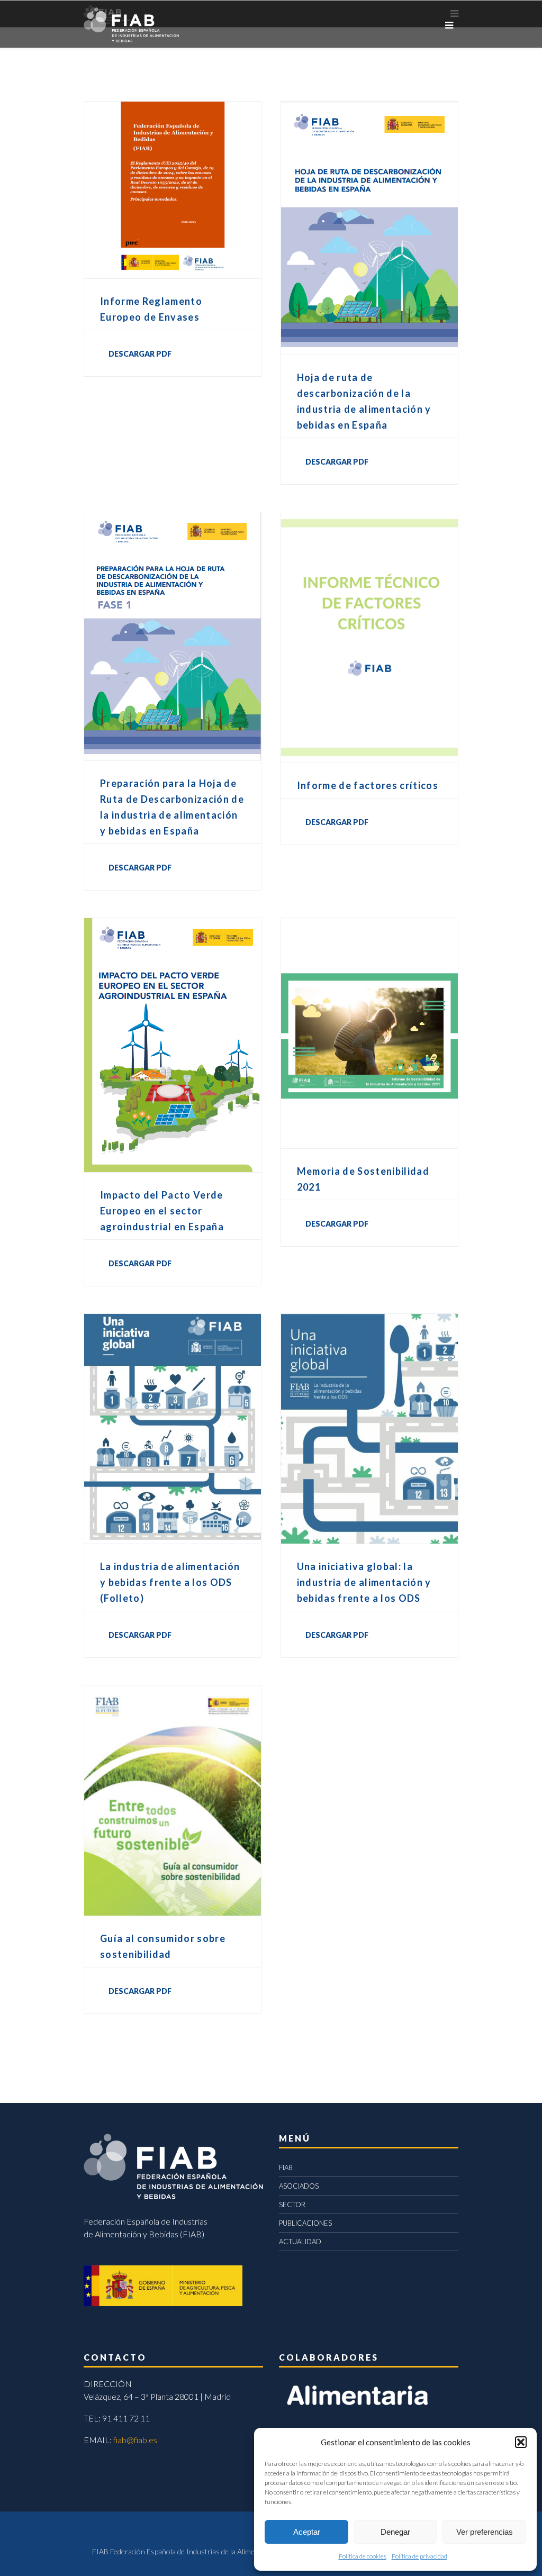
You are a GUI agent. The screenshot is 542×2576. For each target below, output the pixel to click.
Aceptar (307, 2532)
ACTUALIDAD (300, 2242)
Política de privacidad (419, 2556)
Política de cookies (363, 2556)
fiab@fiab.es (135, 2440)
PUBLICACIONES (305, 2223)
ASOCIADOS (299, 2186)
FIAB (286, 2167)
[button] (521, 2442)
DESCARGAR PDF (140, 354)
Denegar (395, 2532)
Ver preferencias (485, 2532)
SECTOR (292, 2205)
